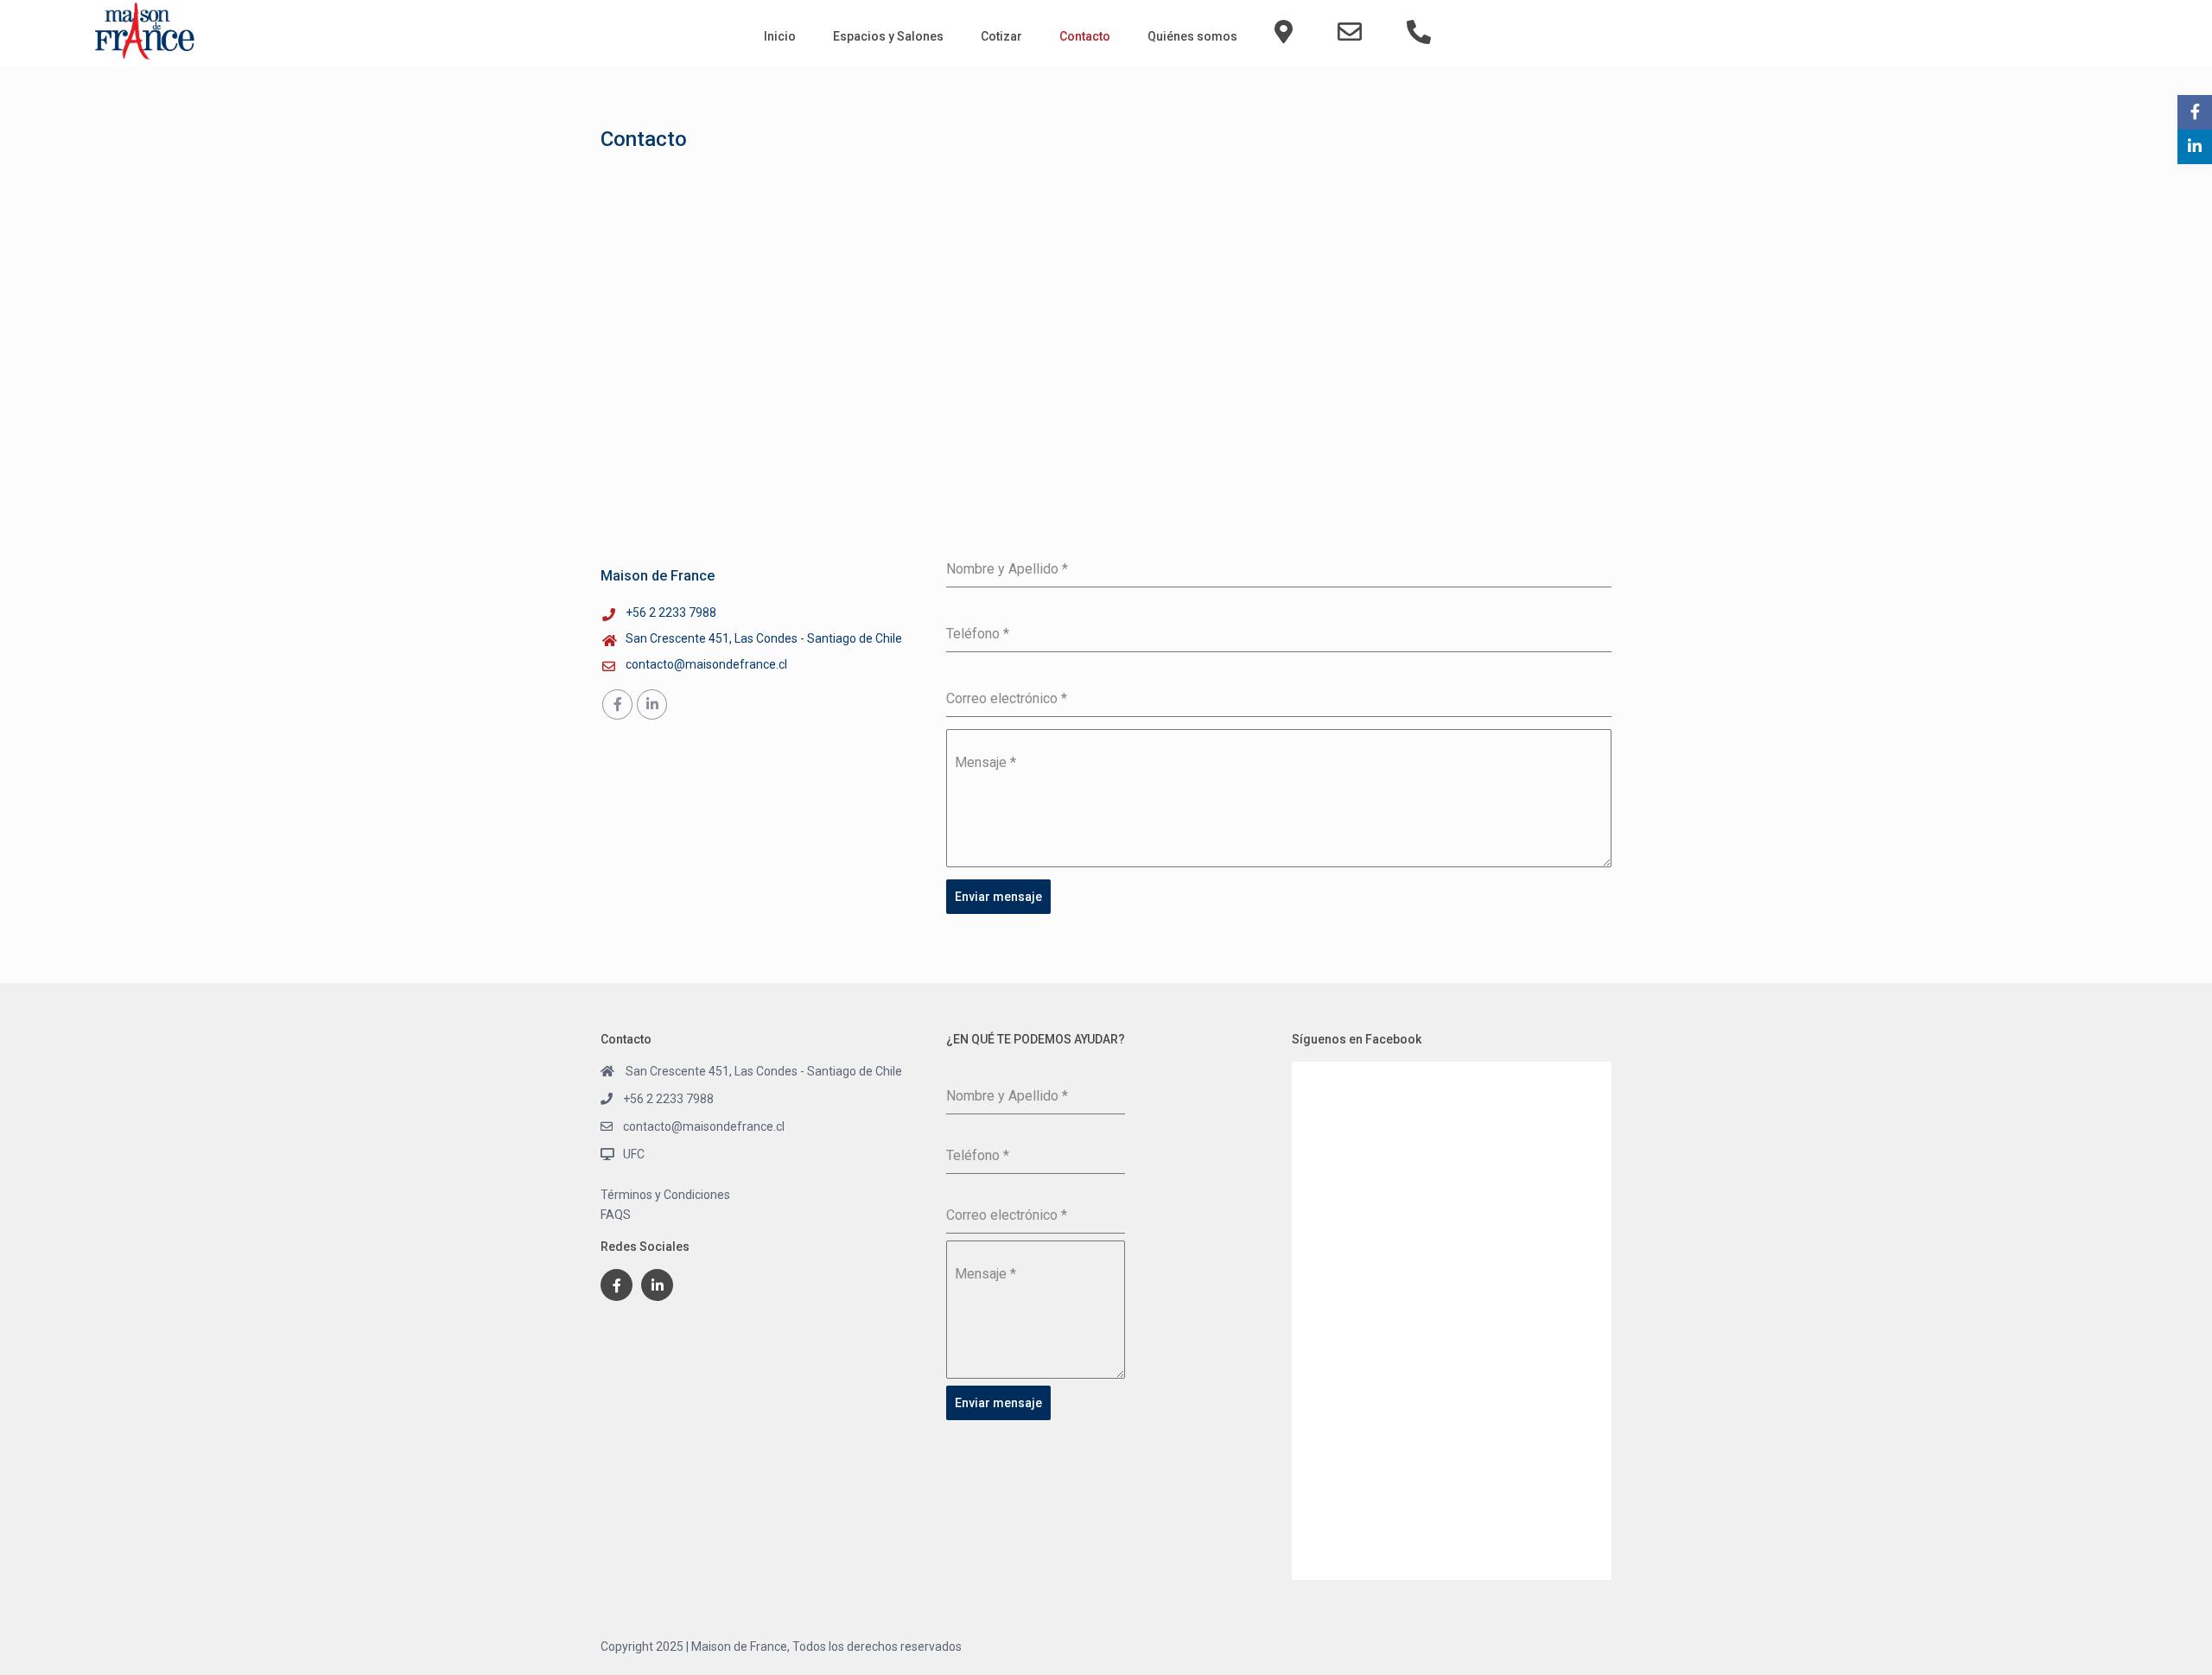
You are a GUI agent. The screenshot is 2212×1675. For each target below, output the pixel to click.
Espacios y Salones (888, 36)
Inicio (780, 36)
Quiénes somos (1192, 36)
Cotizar (1001, 36)
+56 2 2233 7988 (671, 612)
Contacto (1085, 36)
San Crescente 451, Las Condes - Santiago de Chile (764, 638)
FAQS (616, 1215)
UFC (634, 1154)
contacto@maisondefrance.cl (706, 664)
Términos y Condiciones (665, 1195)
